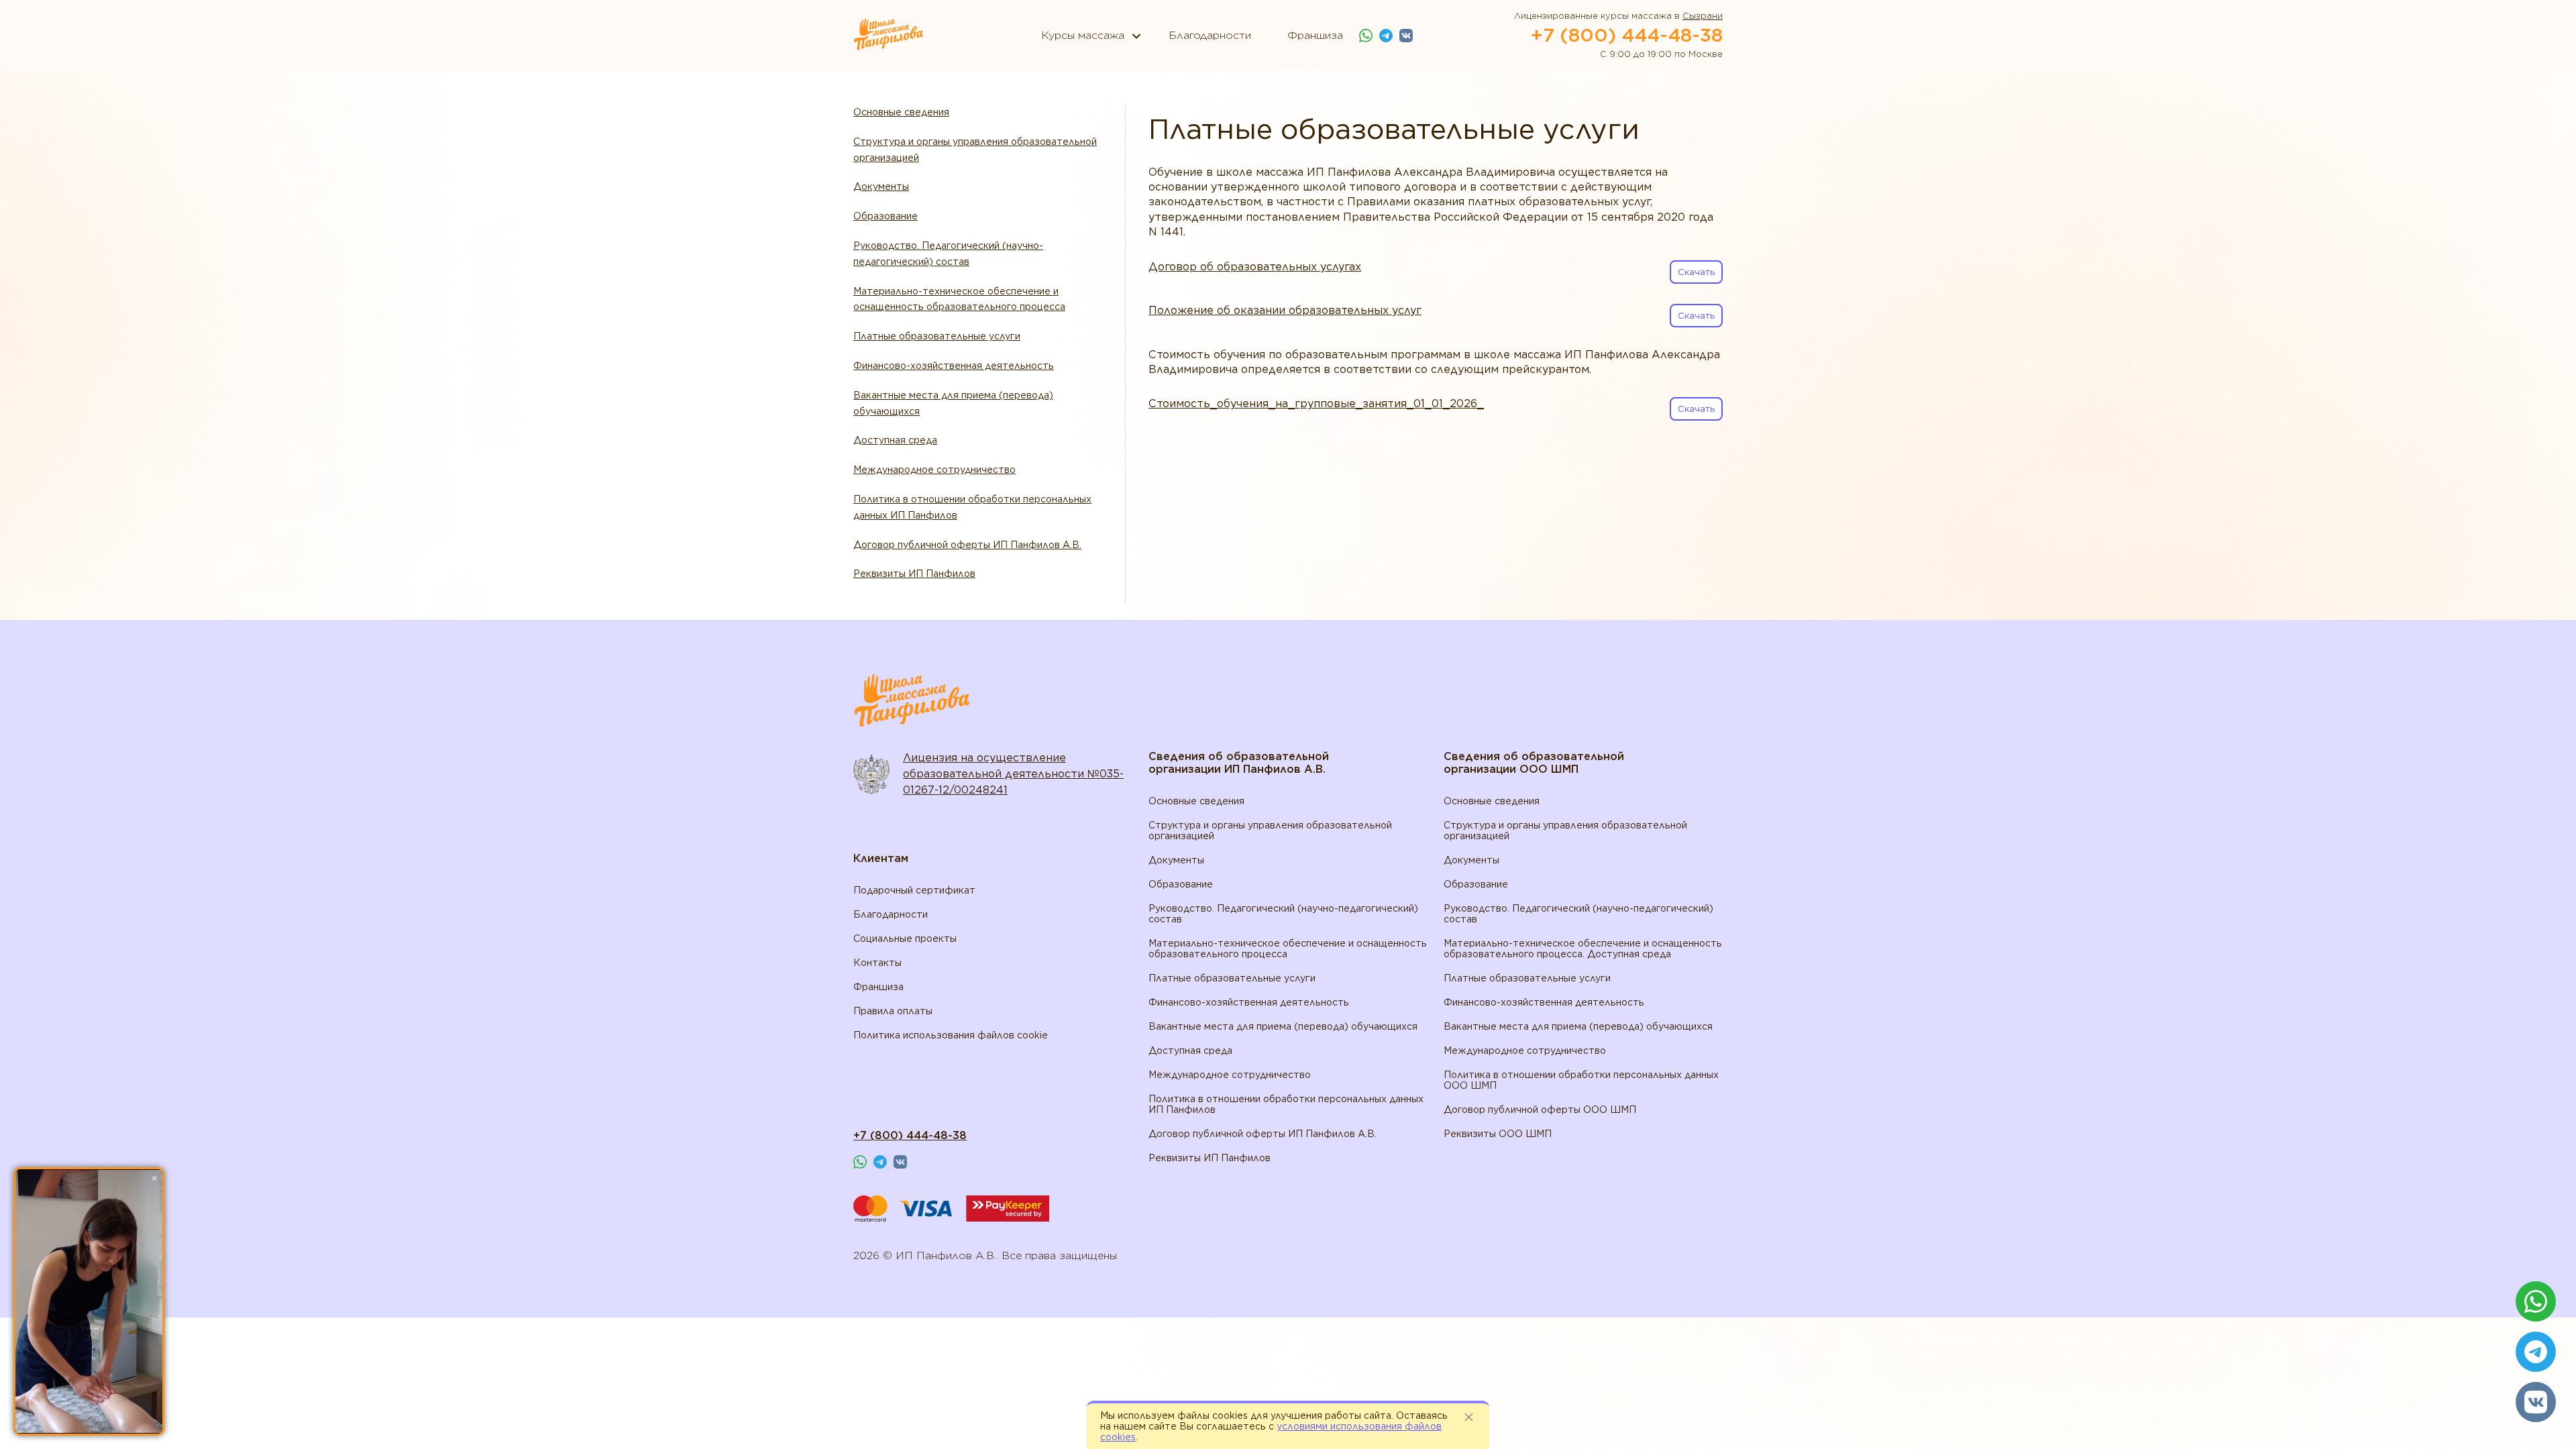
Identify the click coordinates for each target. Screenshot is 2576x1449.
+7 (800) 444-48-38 (1627, 35)
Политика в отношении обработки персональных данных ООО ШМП (1581, 1080)
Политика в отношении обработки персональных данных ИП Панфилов (972, 507)
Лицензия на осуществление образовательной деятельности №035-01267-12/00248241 (1013, 774)
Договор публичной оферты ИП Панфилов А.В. (967, 545)
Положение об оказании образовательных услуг (1285, 310)
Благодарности (891, 914)
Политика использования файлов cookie (951, 1035)
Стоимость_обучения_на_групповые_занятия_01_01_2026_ (1316, 404)
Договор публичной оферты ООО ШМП (1540, 1110)
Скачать (1696, 272)
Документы (881, 186)
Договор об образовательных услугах (1255, 267)
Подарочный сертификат (914, 890)
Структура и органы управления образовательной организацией (975, 150)
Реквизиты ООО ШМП (1498, 1134)
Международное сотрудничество (934, 470)
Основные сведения (901, 112)
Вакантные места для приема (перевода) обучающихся (953, 403)
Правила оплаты (893, 1011)
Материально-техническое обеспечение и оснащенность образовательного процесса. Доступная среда (1583, 949)
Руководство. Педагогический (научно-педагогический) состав (948, 254)
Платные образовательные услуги (937, 336)
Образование (885, 216)
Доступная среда (895, 440)
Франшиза (878, 987)
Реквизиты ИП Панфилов (914, 574)
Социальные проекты (905, 938)
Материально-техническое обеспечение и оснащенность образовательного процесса (959, 299)
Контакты (877, 963)
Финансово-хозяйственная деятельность (954, 366)
